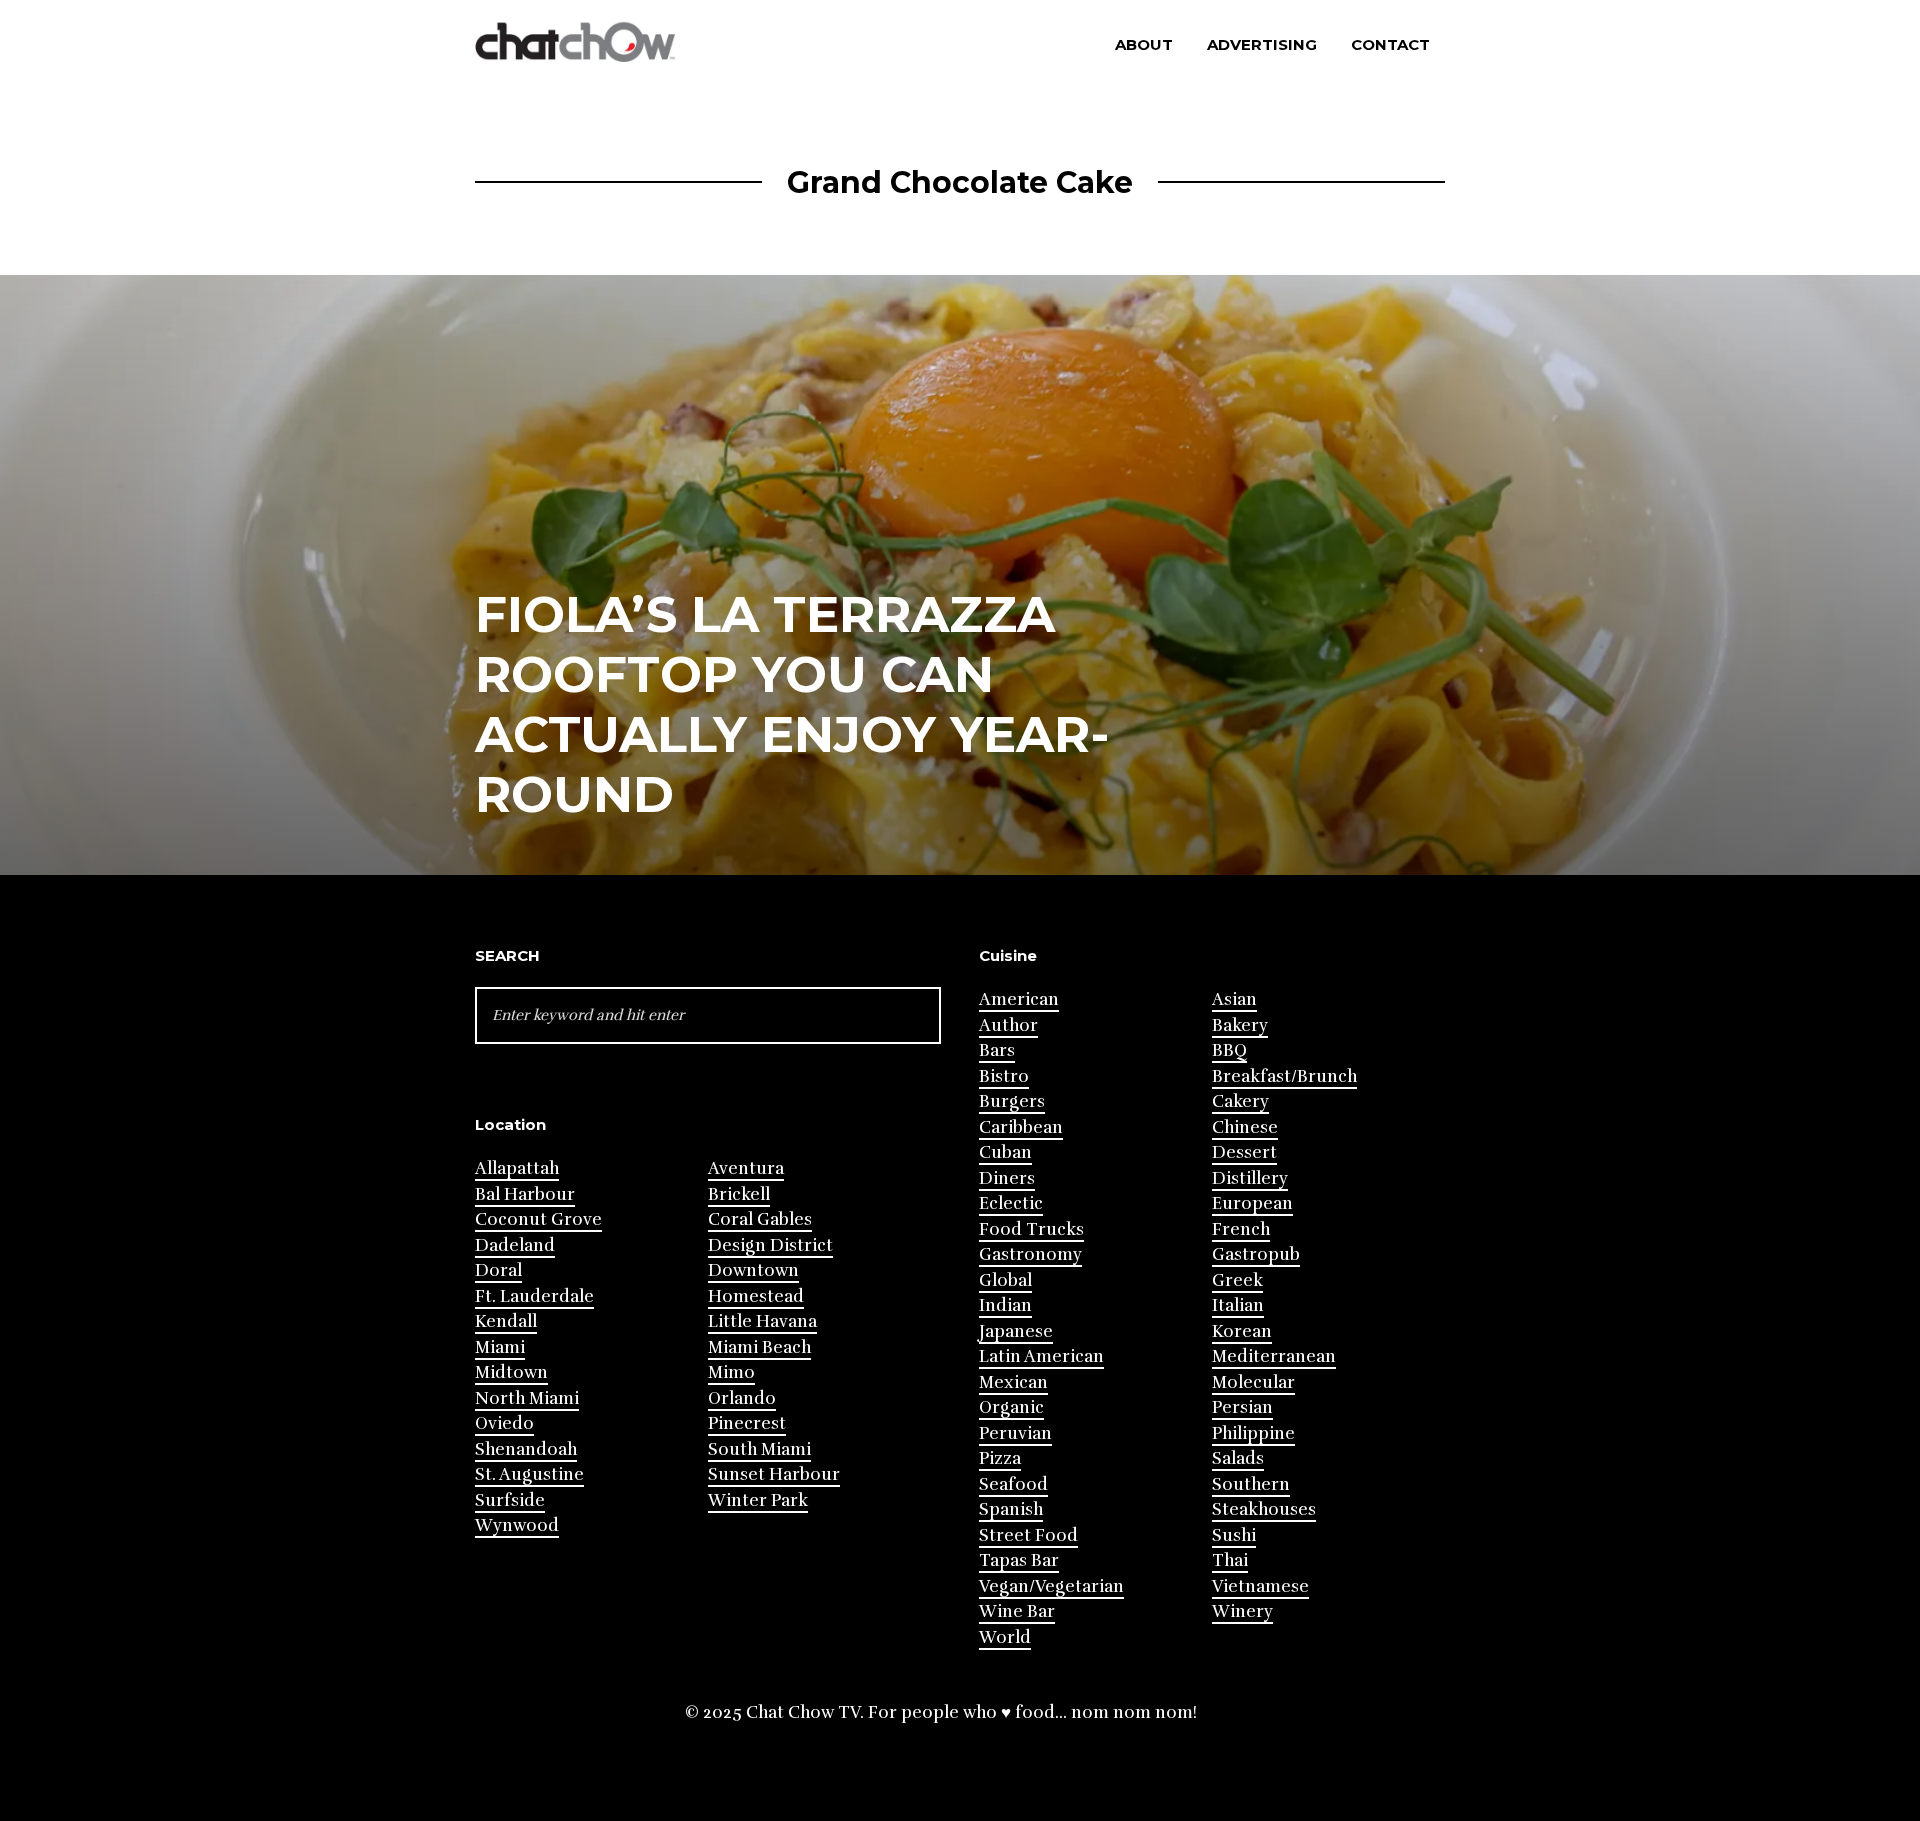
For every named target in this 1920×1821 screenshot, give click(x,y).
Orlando (742, 1398)
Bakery (1240, 1025)
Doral (498, 1270)
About (1144, 44)
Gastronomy (1030, 1254)
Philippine (1253, 1433)
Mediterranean (1274, 1356)
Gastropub (1256, 1254)
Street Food (1028, 1535)
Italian (1238, 1305)
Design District (770, 1245)
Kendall (506, 1321)
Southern (1251, 1484)
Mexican (1013, 1382)
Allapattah (517, 1168)
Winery (1242, 1611)
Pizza (1000, 1458)
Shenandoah (526, 1449)
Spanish (1011, 1509)
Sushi (1234, 1535)
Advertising (1262, 44)
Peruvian (1015, 1433)
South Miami (759, 1449)
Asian (1234, 999)
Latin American (1041, 1356)
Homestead (756, 1296)
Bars (997, 1050)
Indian (1005, 1305)
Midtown (511, 1372)
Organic (1011, 1407)
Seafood (1013, 1484)
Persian (1242, 1407)
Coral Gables (760, 1219)
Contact (1390, 44)
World (1005, 1637)
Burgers (1012, 1101)
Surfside (510, 1500)
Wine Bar (1017, 1611)
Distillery (1250, 1178)
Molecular (1253, 1382)
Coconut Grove (538, 1219)
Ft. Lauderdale (534, 1296)
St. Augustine (529, 1474)
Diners (1007, 1178)
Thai (1230, 1560)
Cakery (1240, 1101)
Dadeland (515, 1245)
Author (1008, 1025)
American (1019, 999)
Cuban (1005, 1152)
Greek (1237, 1280)
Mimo (731, 1372)
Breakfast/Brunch (1284, 1076)
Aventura (746, 1168)
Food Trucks (1031, 1229)
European (1252, 1203)
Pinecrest (747, 1423)
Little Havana (762, 1321)
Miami (500, 1347)
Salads (1238, 1458)
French (1241, 1229)
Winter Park (758, 1500)
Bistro (1004, 1076)
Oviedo (504, 1423)
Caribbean (1021, 1127)
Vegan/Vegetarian (1051, 1586)
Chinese (1245, 1127)
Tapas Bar (1019, 1560)
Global (1005, 1280)
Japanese (1016, 1331)
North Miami (527, 1398)
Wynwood (517, 1525)
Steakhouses (1264, 1509)
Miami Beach (759, 1347)
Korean (1242, 1331)
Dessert (1244, 1152)
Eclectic (1011, 1203)
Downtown (753, 1270)
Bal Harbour (525, 1194)
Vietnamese (1260, 1586)
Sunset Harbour (774, 1474)
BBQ (1229, 1050)
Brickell (739, 1194)
